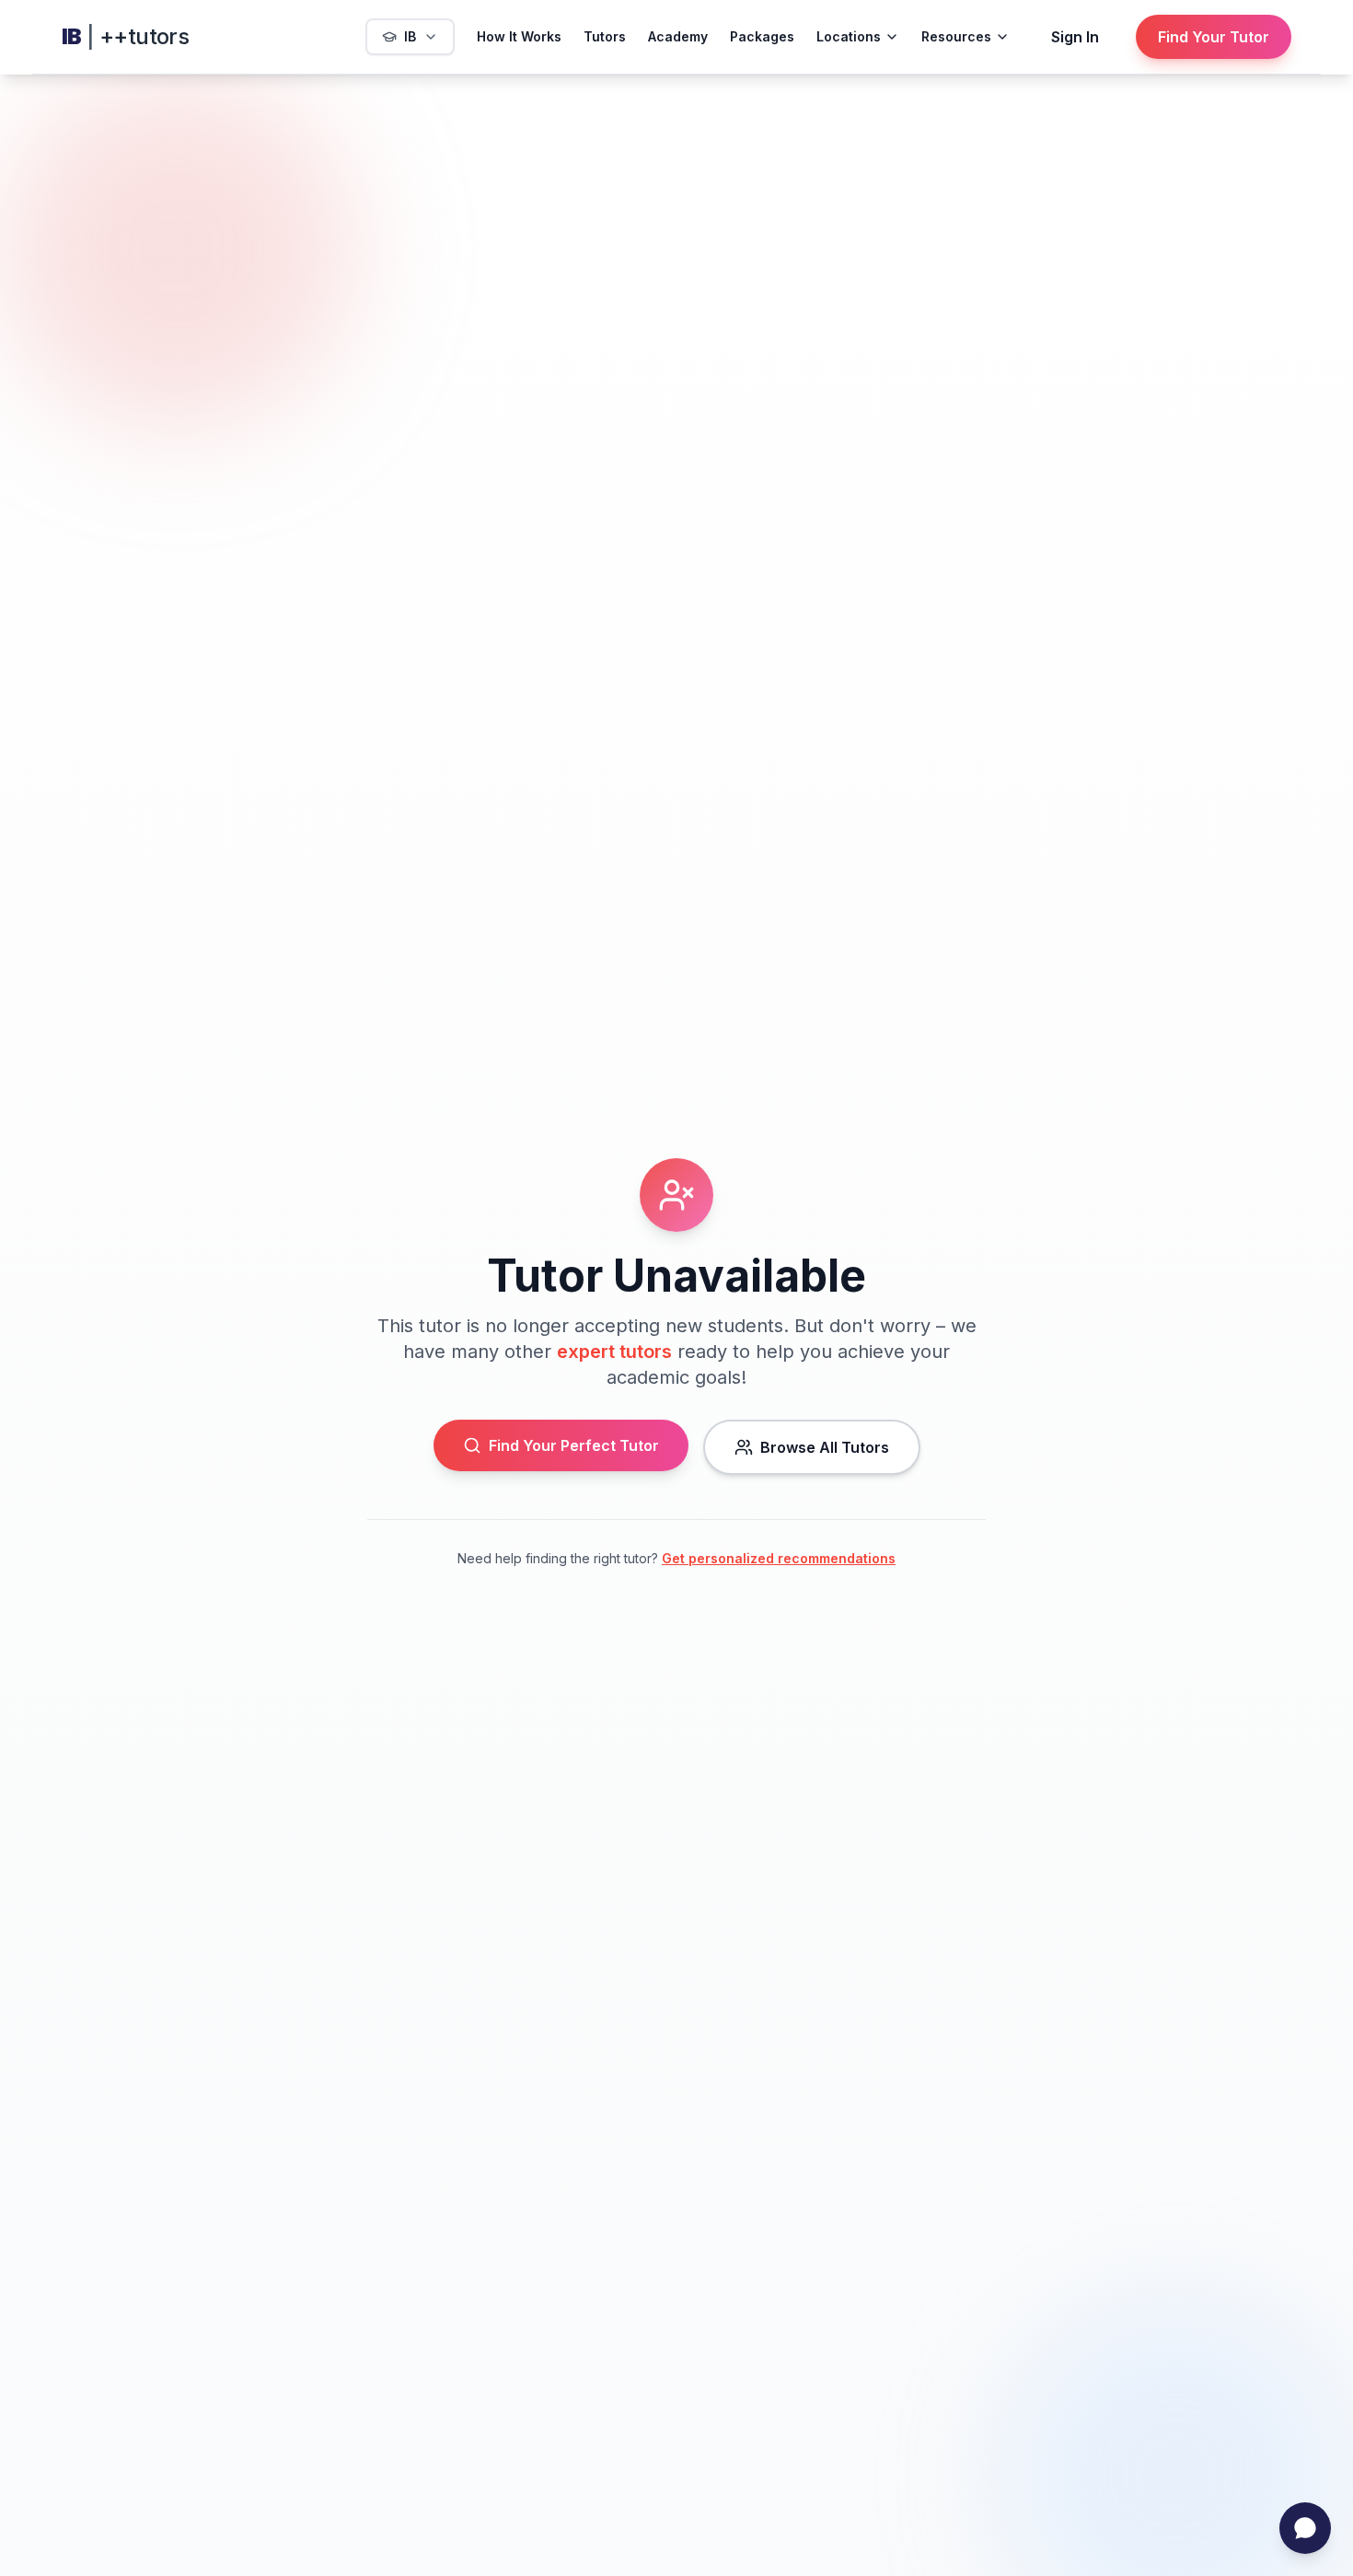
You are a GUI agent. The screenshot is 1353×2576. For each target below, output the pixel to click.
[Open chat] (1305, 2528)
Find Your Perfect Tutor (574, 1445)
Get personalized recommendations (779, 1558)
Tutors (605, 36)
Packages (762, 36)
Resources (956, 36)
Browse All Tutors (825, 1447)
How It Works (519, 36)
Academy (678, 36)
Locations (849, 36)
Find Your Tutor (1214, 37)
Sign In (1075, 37)
